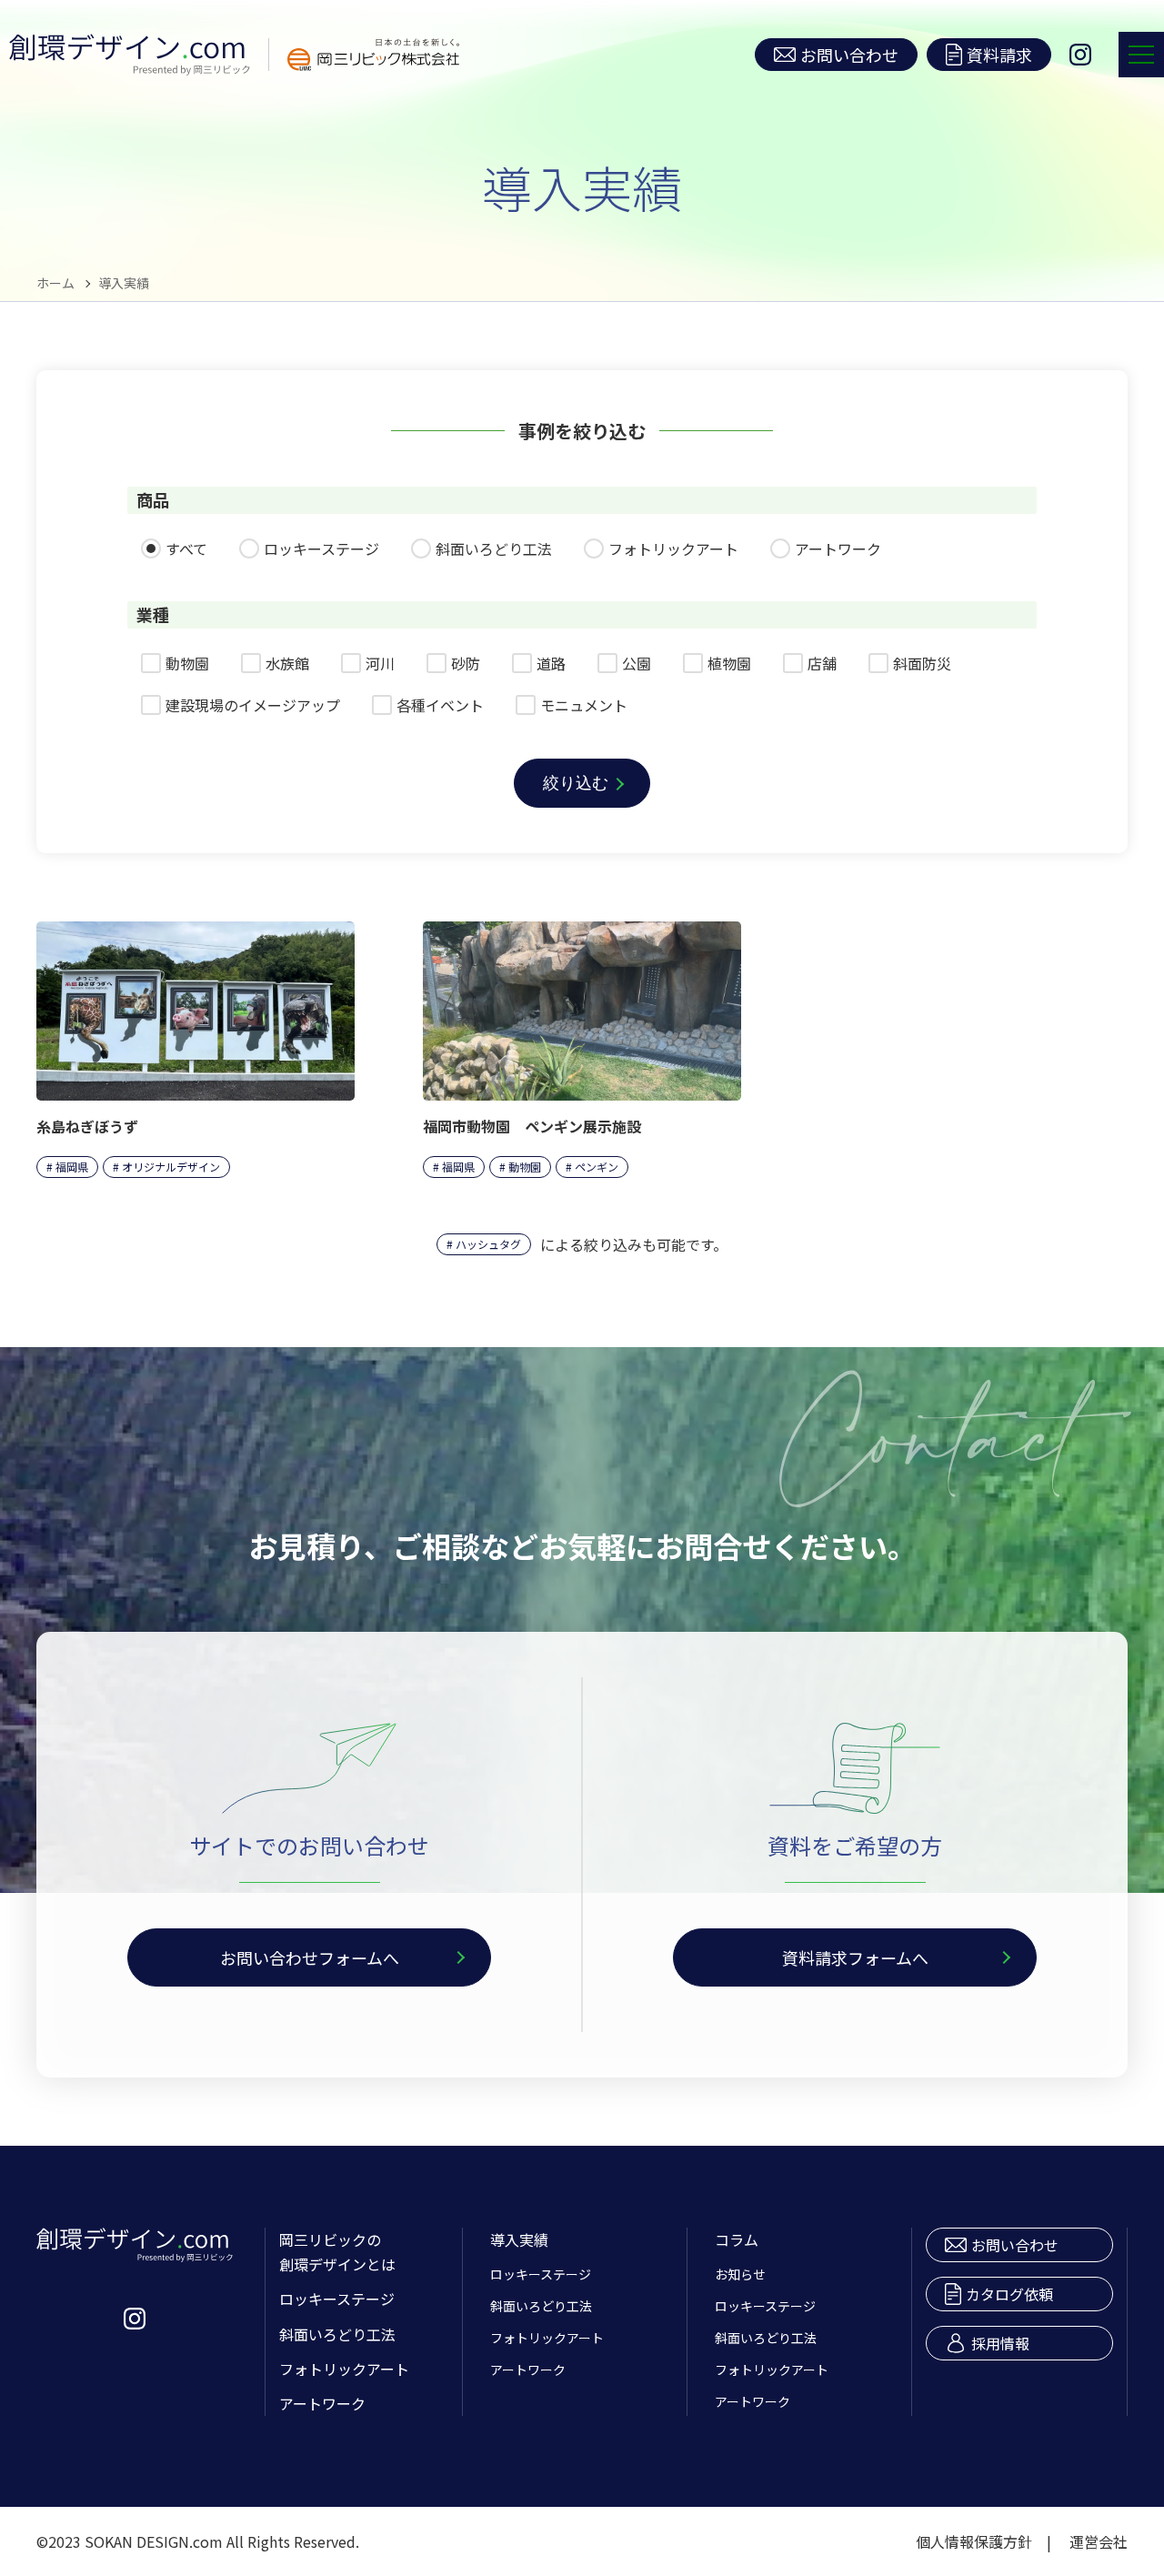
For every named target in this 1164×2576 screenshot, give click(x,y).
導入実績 (519, 2239)
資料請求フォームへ (855, 1957)
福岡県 (72, 1167)
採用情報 (1000, 2343)
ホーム (55, 283)
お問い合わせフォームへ (310, 1957)
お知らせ (740, 2274)
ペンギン (597, 1167)
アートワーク (322, 2403)
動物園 (525, 1167)
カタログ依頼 (1009, 2294)
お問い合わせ (849, 55)
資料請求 (999, 55)
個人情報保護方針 (974, 2541)
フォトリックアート (344, 2369)
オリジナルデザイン (171, 1167)
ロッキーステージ (337, 2299)
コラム (737, 2239)
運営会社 (1099, 2541)
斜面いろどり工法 (337, 2334)
